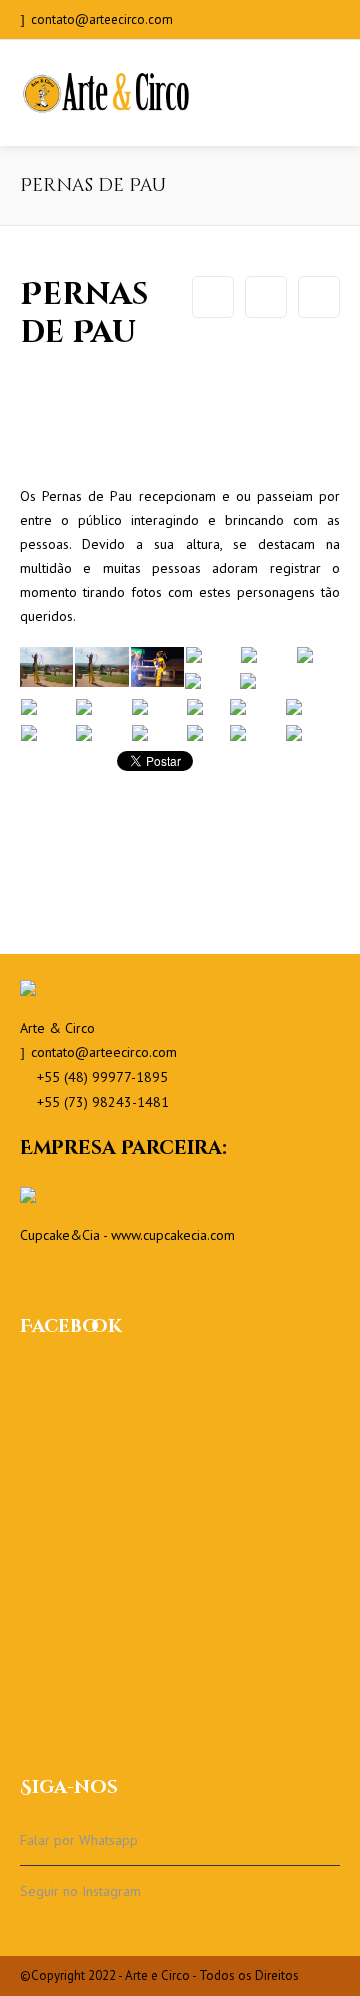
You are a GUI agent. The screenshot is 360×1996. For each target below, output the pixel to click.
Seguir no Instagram (80, 1891)
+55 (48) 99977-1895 (102, 1077)
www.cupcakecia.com (173, 1235)
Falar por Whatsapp (79, 1840)
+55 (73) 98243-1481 (103, 1102)
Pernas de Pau (266, 297)
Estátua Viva (319, 297)
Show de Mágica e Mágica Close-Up (213, 297)
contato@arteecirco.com (102, 19)
